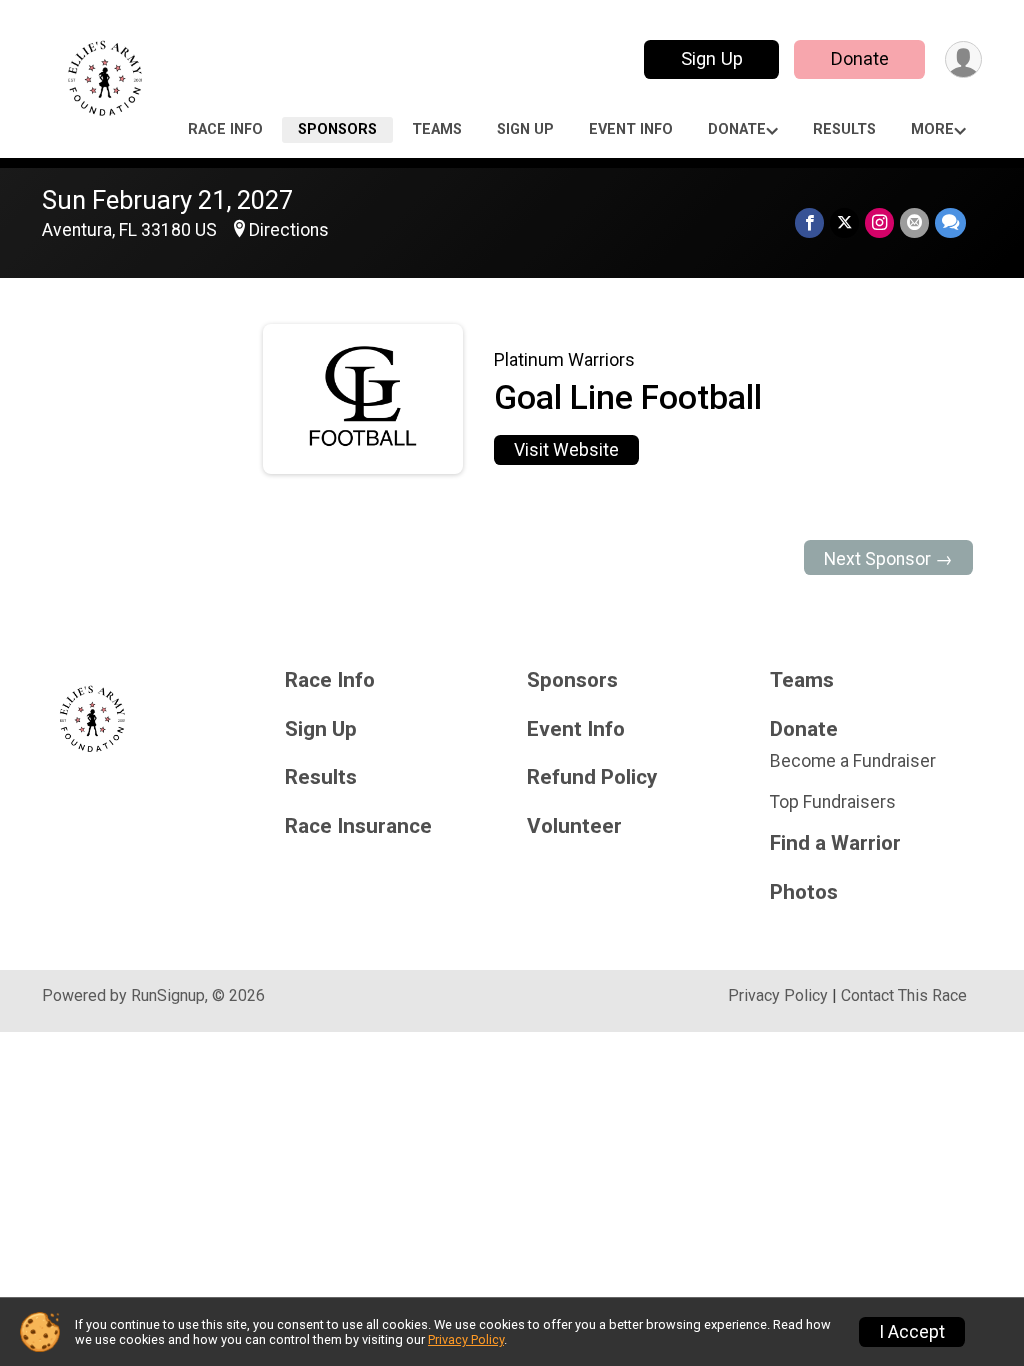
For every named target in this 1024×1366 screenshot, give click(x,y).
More (932, 129)
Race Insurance (358, 826)
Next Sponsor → (888, 559)
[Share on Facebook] (809, 222)
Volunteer (574, 826)
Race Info (225, 129)
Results (844, 129)
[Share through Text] (950, 222)
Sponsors (337, 129)
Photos (804, 892)
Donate (860, 58)
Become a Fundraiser (853, 761)
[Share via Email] (914, 222)
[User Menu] (963, 59)
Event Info (631, 129)
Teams (437, 129)
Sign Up (712, 58)
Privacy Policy (778, 995)
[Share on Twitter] (844, 222)
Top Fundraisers (833, 802)
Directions (289, 230)
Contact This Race (904, 995)
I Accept (912, 1332)
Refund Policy (592, 777)
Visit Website (566, 450)
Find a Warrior (835, 843)
